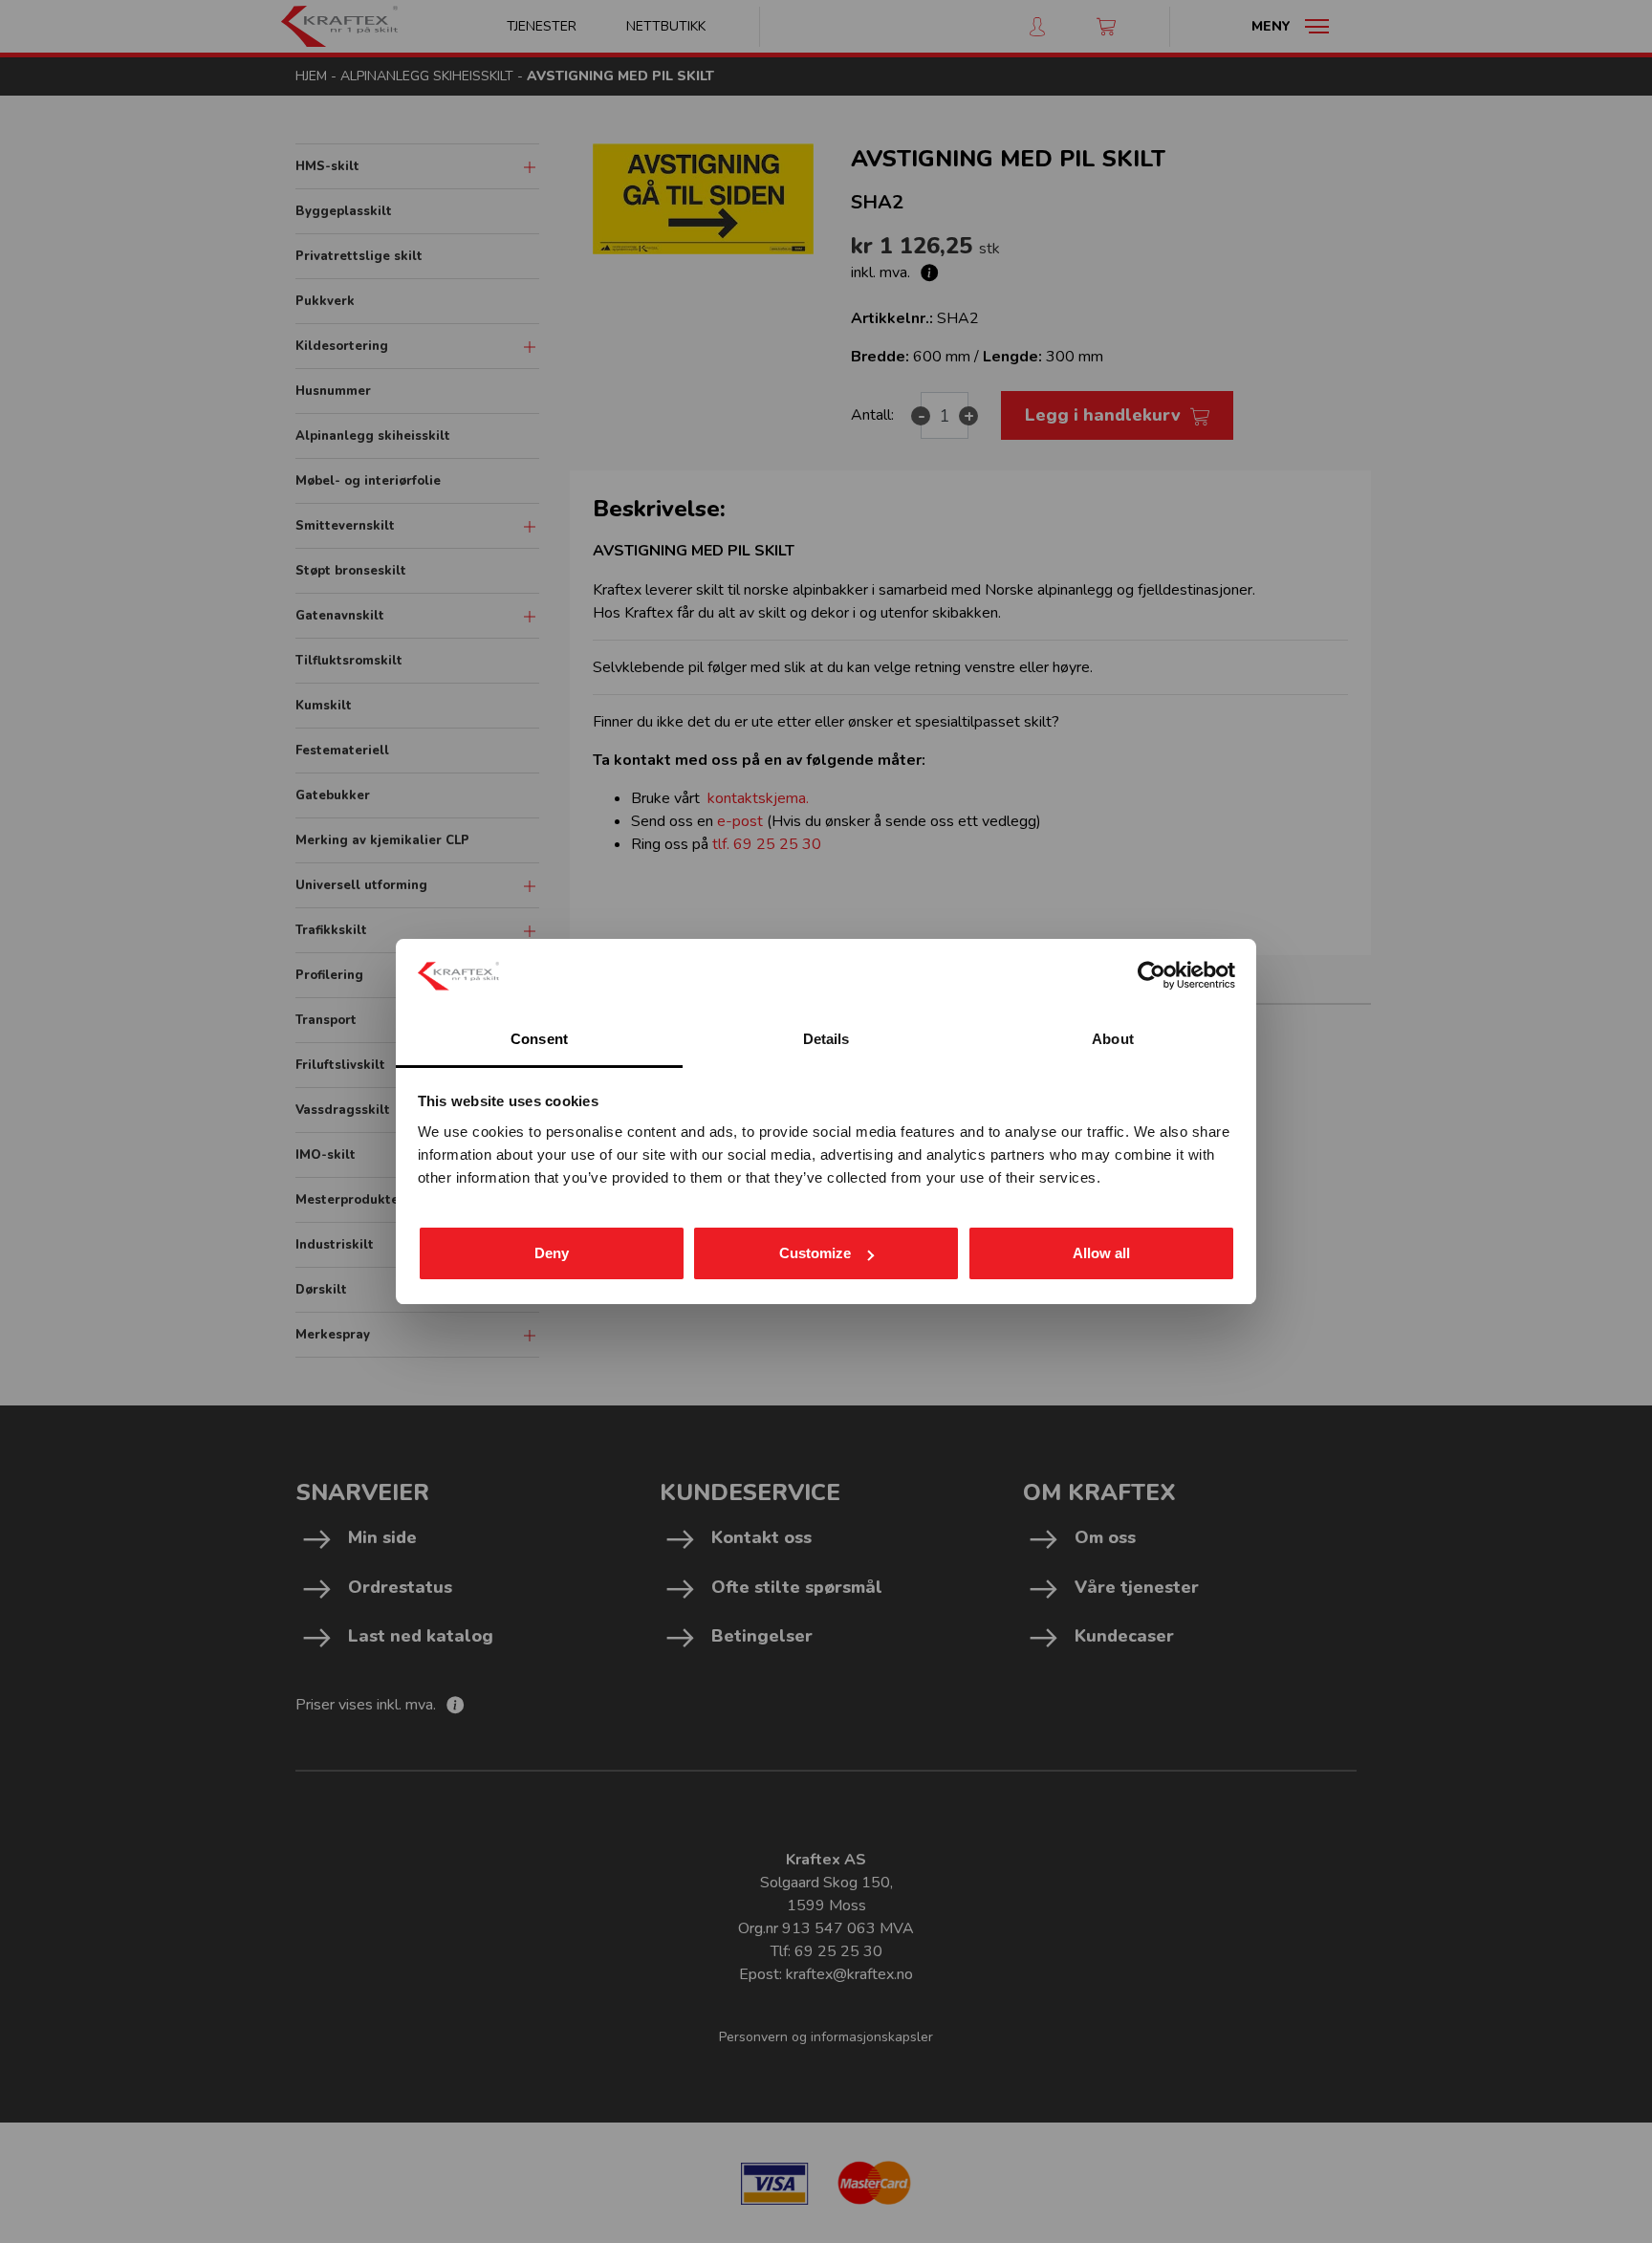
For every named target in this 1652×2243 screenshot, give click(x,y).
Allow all (1101, 1253)
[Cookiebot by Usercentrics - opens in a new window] (1152, 975)
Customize (815, 1253)
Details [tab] (826, 1039)
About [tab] (1113, 1039)
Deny (552, 1253)
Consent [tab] (539, 1039)
